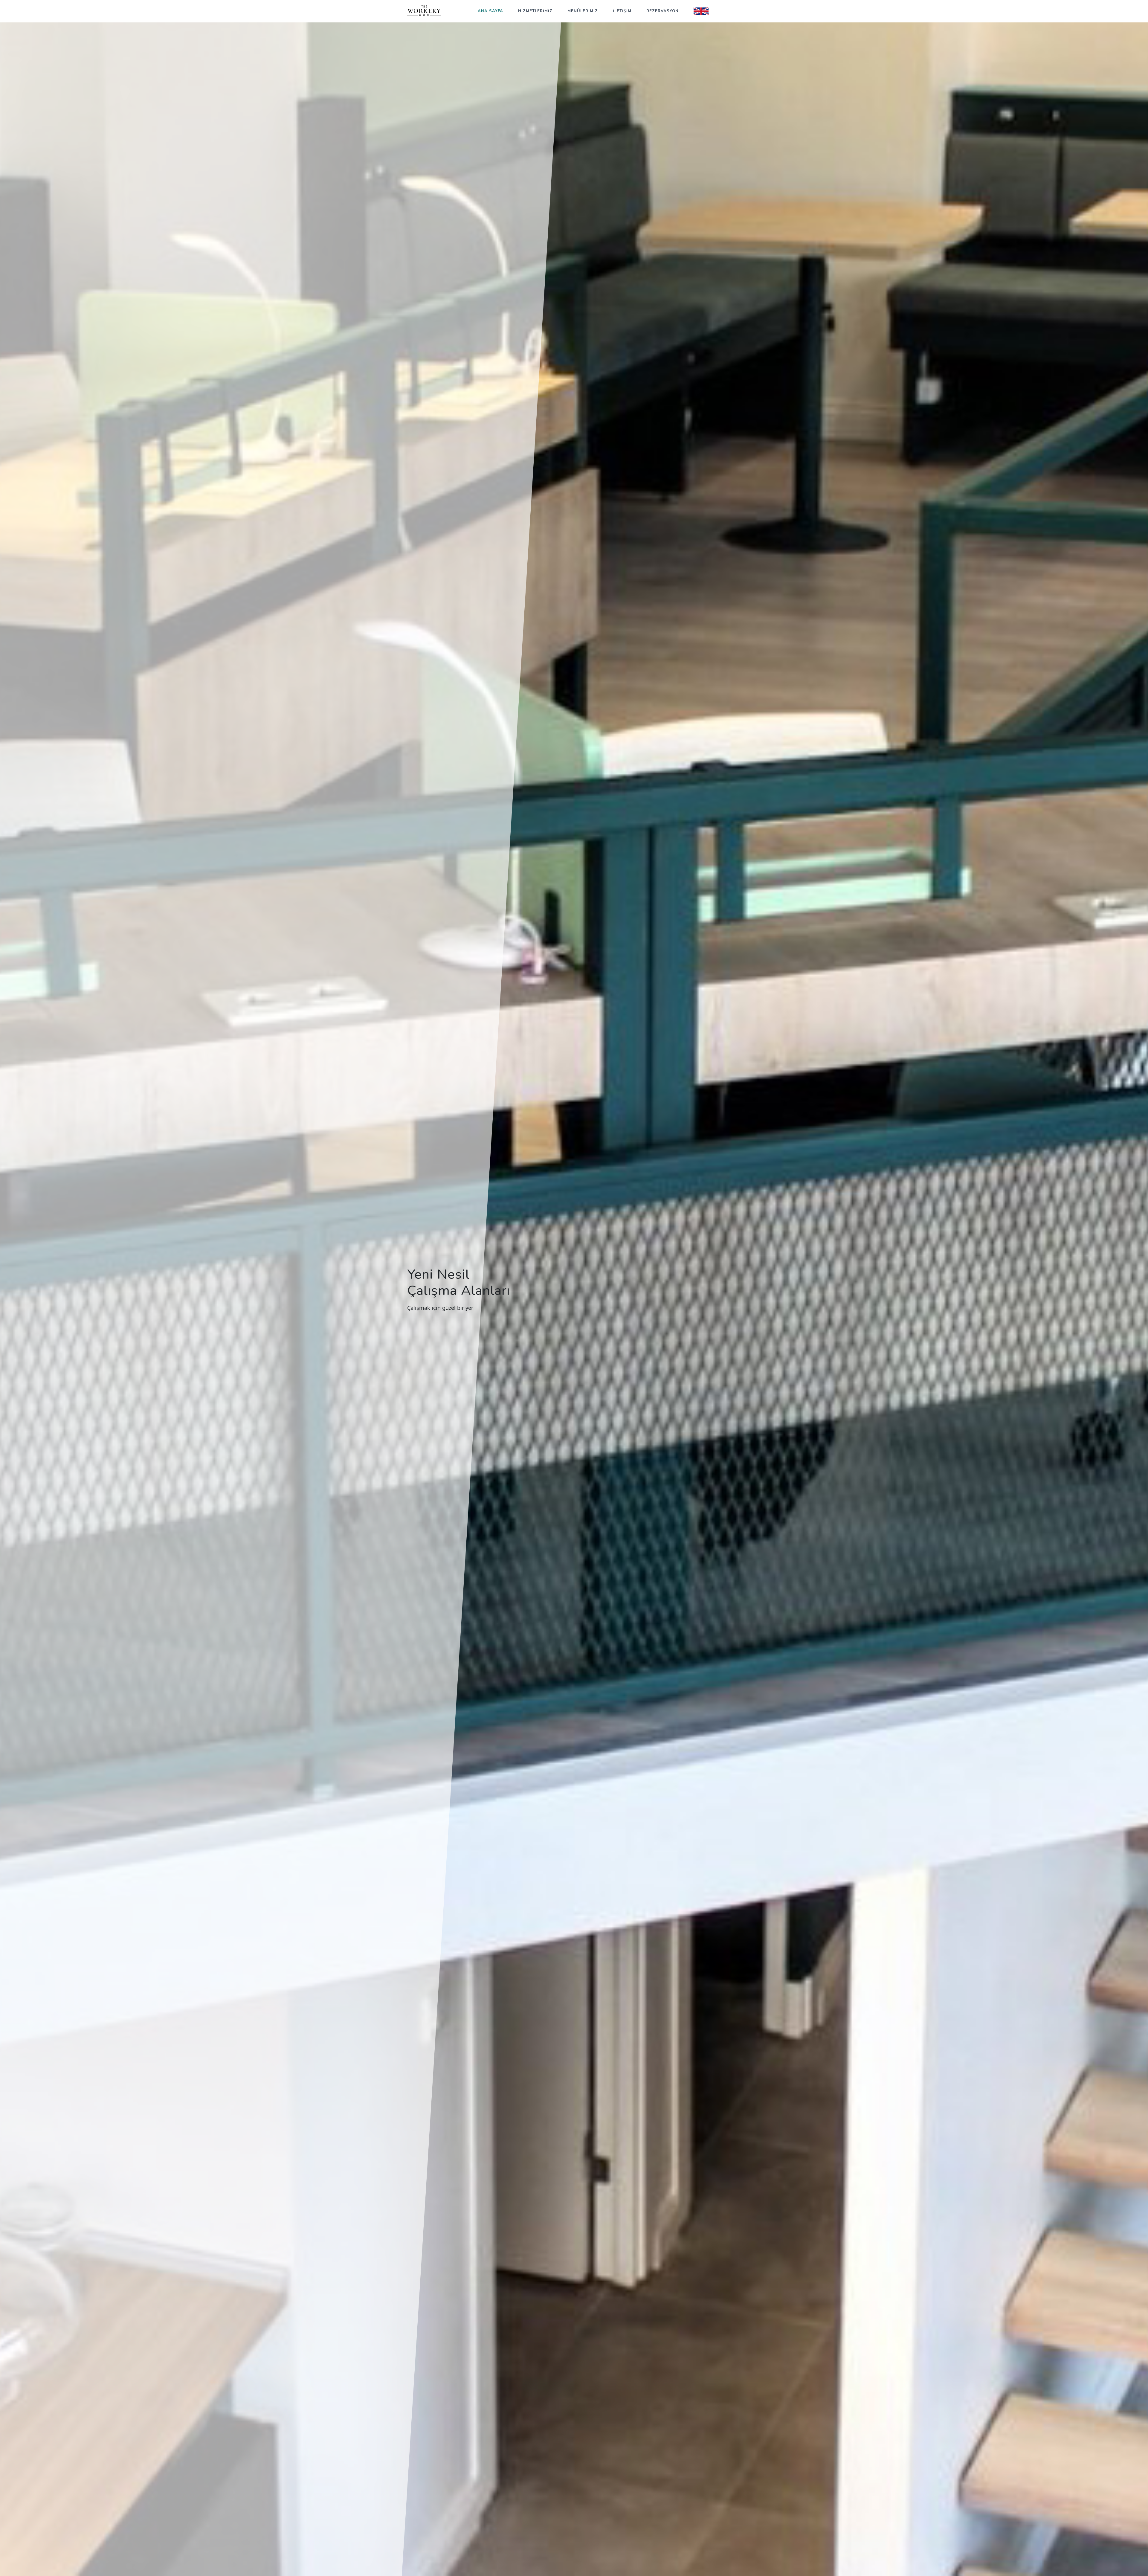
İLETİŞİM (622, 11)
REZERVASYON (662, 11)
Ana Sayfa (490, 11)
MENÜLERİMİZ (583, 11)
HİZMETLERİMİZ (535, 11)
